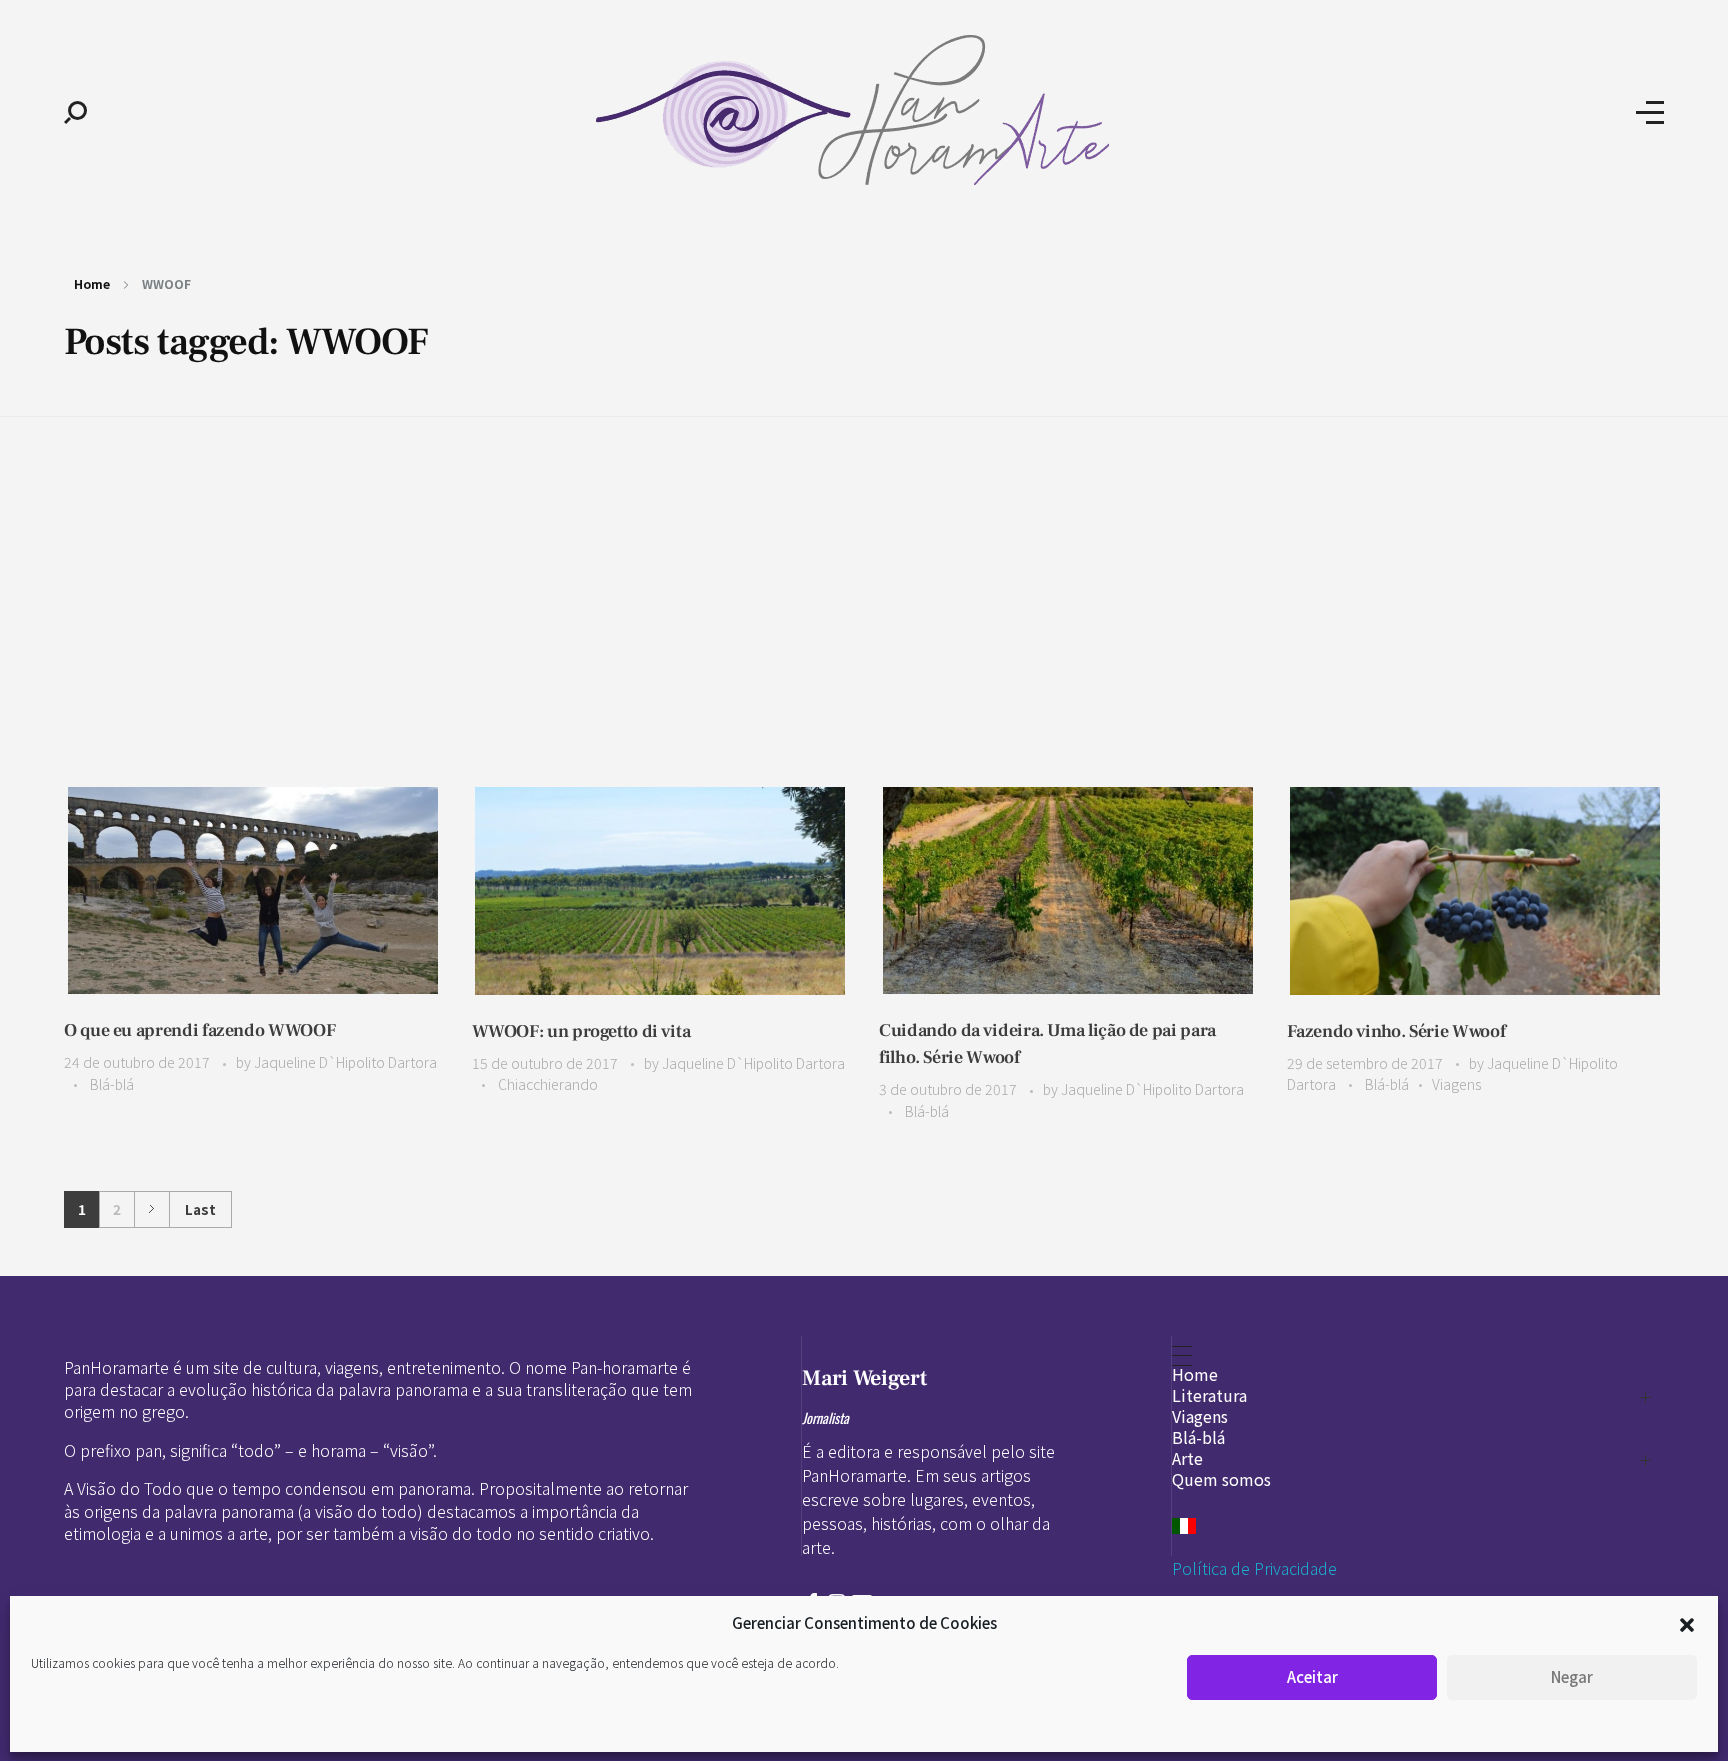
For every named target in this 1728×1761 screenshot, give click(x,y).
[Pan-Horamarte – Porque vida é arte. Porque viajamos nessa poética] (861, 110)
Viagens (1456, 1084)
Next (151, 1209)
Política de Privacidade (1254, 1568)
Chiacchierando (548, 1084)
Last (200, 1209)
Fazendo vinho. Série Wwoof (1396, 1031)
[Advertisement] (864, 571)
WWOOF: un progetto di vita (581, 1031)
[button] (1687, 1623)
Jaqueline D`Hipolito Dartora (345, 1062)
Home (92, 283)
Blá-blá (112, 1084)
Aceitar (1312, 1676)
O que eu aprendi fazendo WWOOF (199, 1030)
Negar (1572, 1676)
